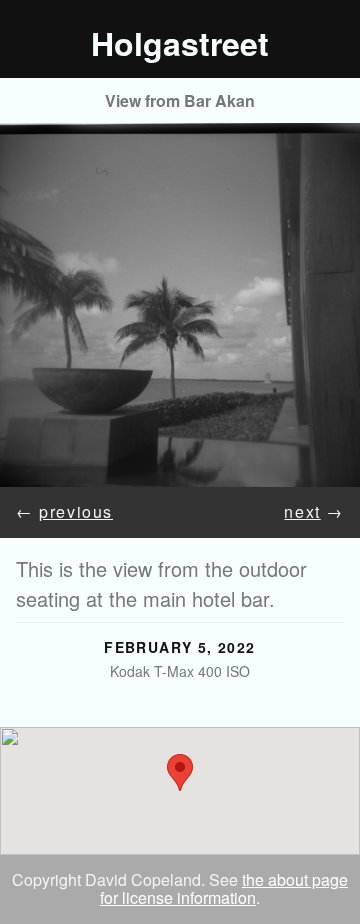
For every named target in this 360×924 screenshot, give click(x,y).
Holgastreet (180, 43)
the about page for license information (224, 888)
